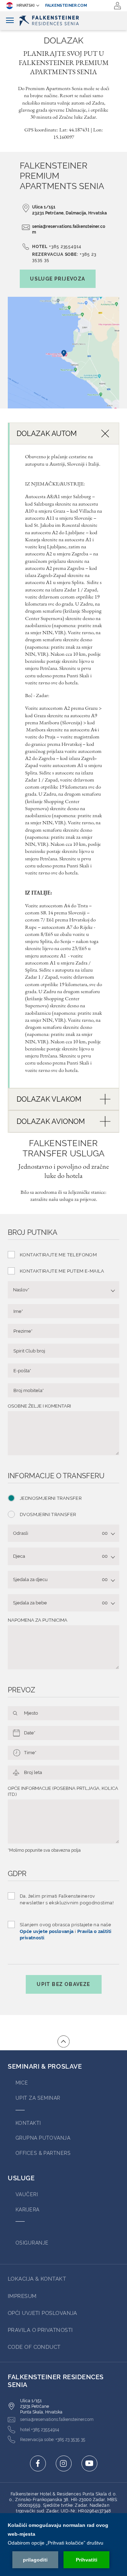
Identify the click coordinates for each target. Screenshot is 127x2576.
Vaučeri (27, 2194)
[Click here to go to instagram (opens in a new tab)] (64, 2463)
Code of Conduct (34, 2347)
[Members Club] (117, 6)
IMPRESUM (22, 2296)
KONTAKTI (28, 2123)
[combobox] (64, 1290)
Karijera (28, 2210)
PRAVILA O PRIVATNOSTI (40, 2330)
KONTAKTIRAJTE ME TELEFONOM (58, 1255)
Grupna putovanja (43, 2138)
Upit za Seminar (38, 2098)
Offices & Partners (43, 2153)
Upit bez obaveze (63, 1984)
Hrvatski (26, 5)
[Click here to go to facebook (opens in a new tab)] (38, 2463)
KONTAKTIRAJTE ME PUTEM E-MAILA (62, 1271)
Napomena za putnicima (38, 1620)
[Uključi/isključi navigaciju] (10, 21)
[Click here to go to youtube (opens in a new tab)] (89, 2463)
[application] (64, 2545)
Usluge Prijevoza (58, 279)
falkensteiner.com (66, 5)
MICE (22, 2083)
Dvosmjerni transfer (48, 1514)
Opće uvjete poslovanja (47, 1931)
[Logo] (64, 21)
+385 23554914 (65, 247)
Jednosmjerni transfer (51, 1498)
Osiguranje (32, 2243)
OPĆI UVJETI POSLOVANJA (43, 2313)
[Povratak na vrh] (64, 2041)
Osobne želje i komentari (39, 1406)
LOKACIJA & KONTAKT (37, 2279)
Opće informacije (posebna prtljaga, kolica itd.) (63, 1791)
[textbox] (60, 1290)
